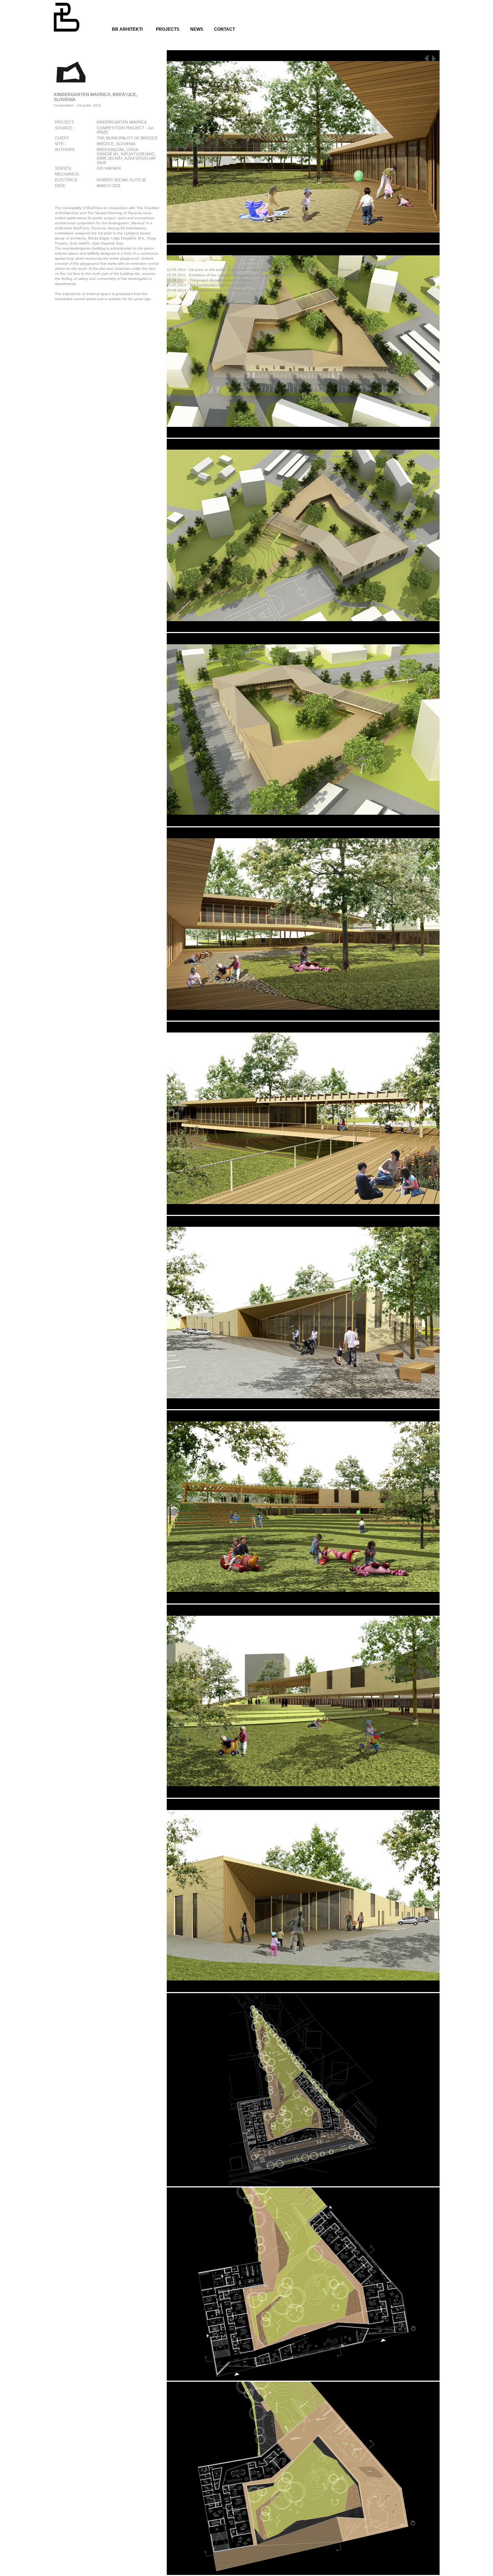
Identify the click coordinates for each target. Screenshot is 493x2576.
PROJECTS (168, 29)
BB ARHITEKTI (127, 29)
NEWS (197, 29)
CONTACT (224, 29)
